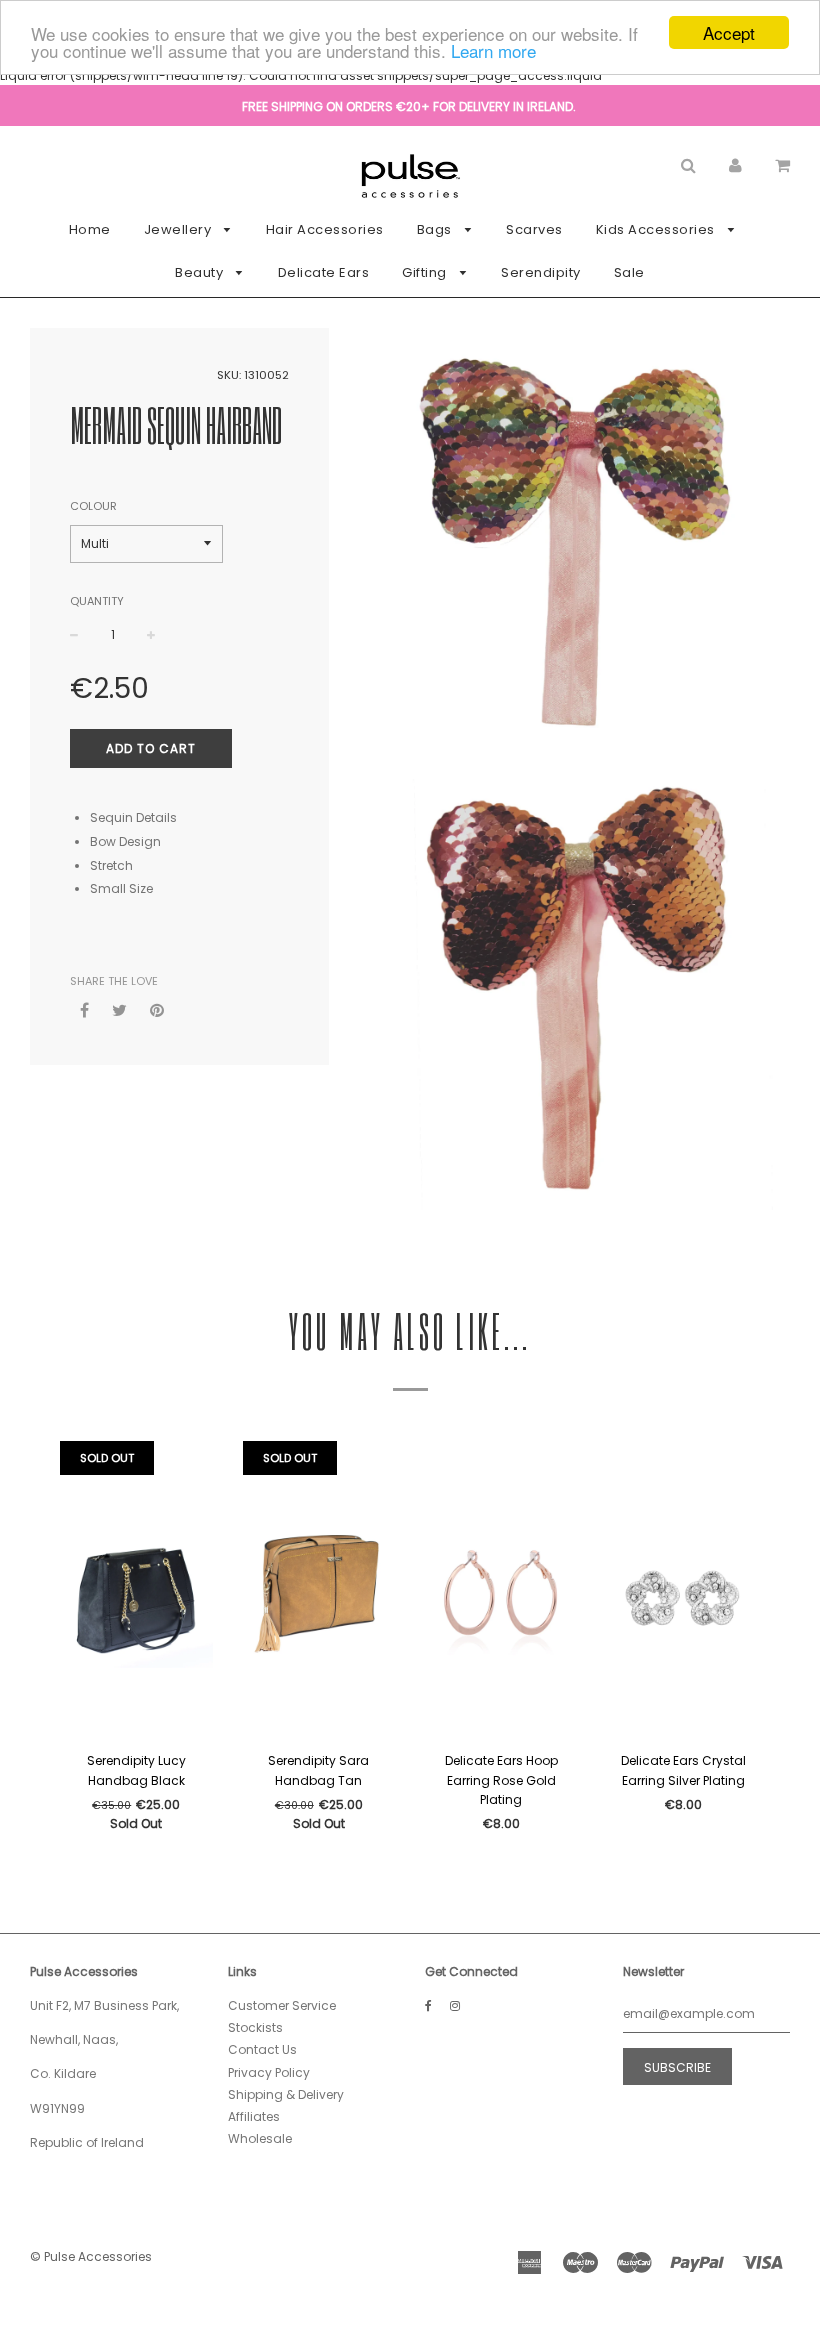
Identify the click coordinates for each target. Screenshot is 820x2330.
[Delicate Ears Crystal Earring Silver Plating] (684, 1591)
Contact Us (262, 2049)
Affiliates (254, 2116)
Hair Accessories (325, 229)
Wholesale (260, 2138)
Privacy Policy (269, 2072)
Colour (93, 506)
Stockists (255, 2027)
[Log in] (735, 164)
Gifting (426, 272)
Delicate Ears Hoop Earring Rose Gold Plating (501, 1779)
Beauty (201, 272)
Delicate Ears (324, 272)
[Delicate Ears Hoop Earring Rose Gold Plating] (501, 1591)
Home (90, 229)
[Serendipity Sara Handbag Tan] (319, 1591)
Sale (629, 272)
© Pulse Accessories (91, 2256)
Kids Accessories (657, 229)
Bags (436, 229)
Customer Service (282, 2005)
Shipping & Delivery (286, 2094)
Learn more (493, 50)
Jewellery (179, 229)
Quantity (97, 601)
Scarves (534, 229)
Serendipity (541, 272)
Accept (729, 32)
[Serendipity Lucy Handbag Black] (136, 1591)
